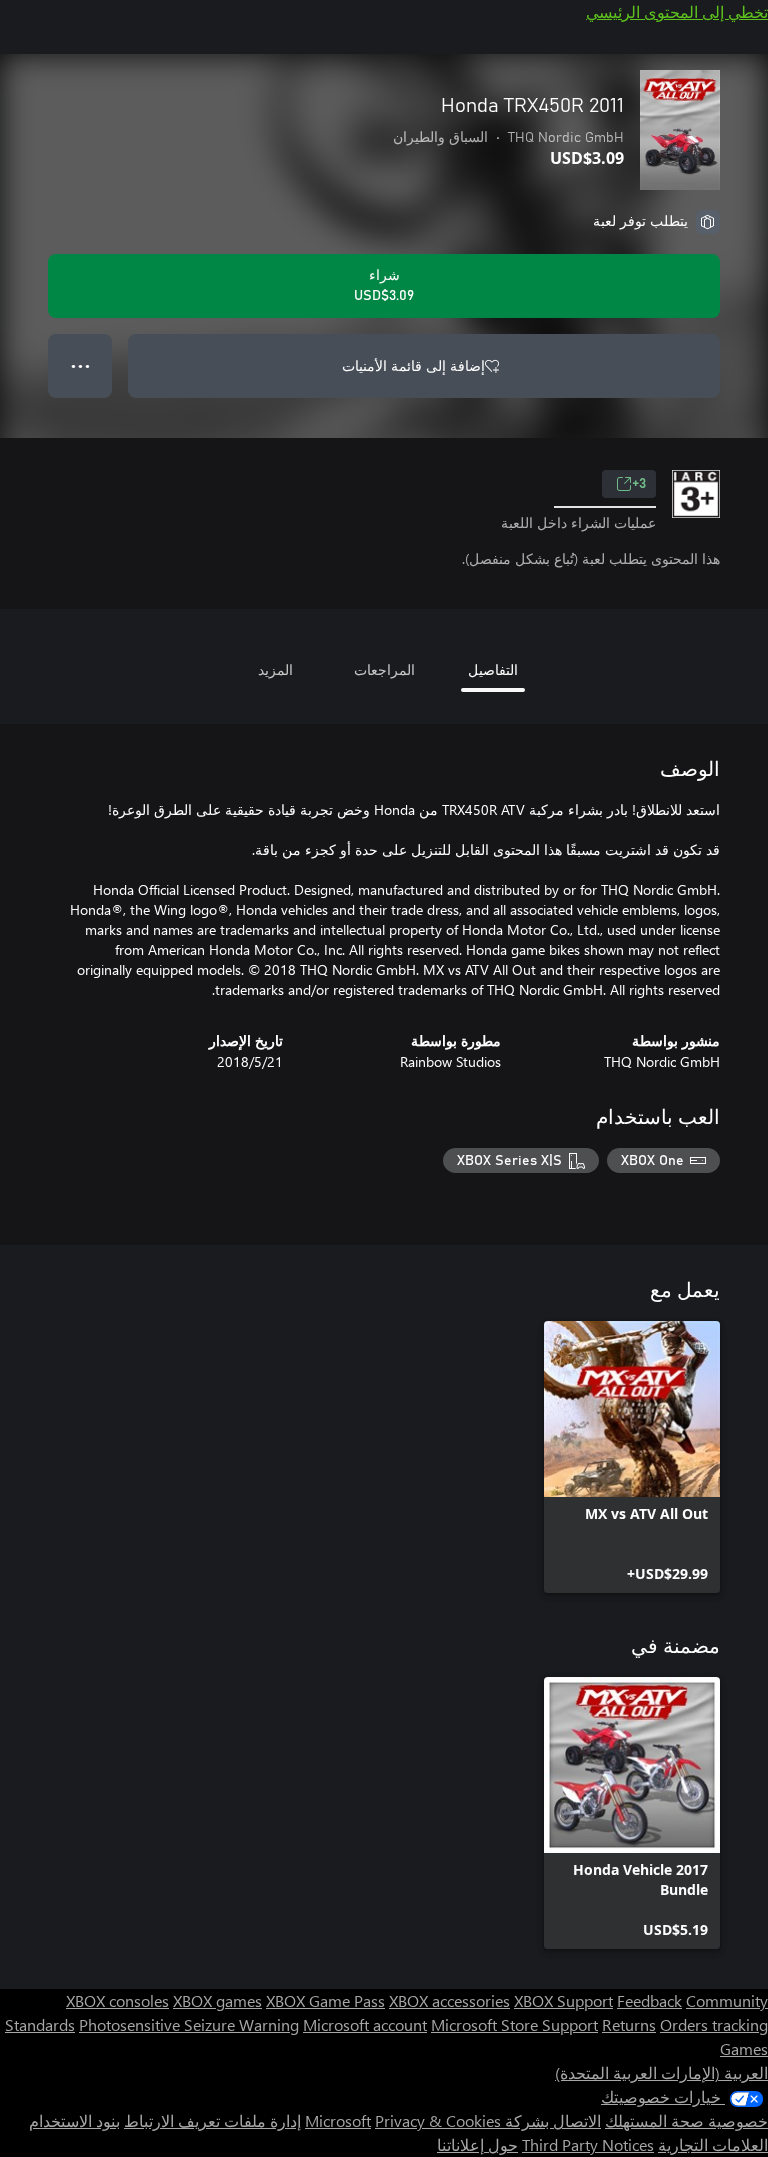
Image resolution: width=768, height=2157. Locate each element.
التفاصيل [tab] (493, 669)
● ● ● (80, 365)
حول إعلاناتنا (477, 2144)
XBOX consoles (117, 2000)
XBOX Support (563, 2000)
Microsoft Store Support (514, 2024)
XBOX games (217, 2000)
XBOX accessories (449, 2000)
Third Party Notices (588, 2144)
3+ (639, 484)
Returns (629, 2024)
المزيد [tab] (275, 669)
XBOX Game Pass (325, 2000)
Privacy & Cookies (438, 2120)
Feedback (649, 2000)
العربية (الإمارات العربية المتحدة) (661, 2072)
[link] (632, 1457)
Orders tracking (714, 2024)
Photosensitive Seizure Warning (189, 2024)
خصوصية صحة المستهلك (686, 2120)
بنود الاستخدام (74, 2120)
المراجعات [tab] (384, 669)
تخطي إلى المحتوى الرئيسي (677, 11)
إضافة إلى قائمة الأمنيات (413, 365)
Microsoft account (365, 2024)
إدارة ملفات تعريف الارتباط (212, 2120)
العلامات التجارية (713, 2144)
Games (744, 2048)
